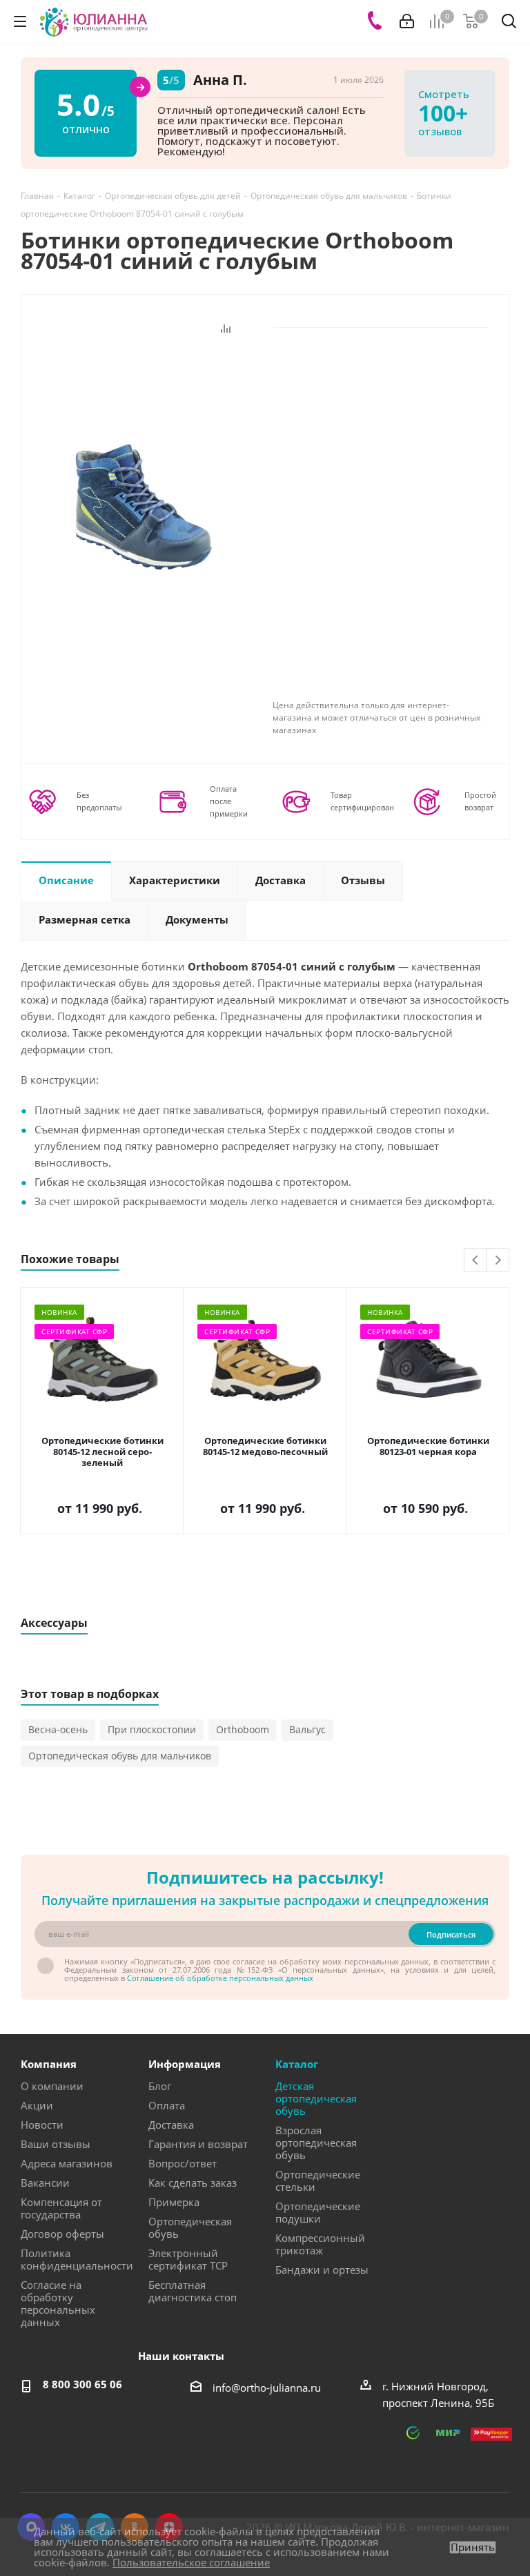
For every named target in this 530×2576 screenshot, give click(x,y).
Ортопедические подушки (318, 2212)
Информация (185, 2064)
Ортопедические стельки (318, 2180)
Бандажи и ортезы (322, 2270)
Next (498, 1261)
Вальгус (307, 1729)
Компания (49, 2064)
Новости (42, 2125)
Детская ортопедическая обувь (316, 2098)
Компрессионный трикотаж (320, 2244)
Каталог (297, 2064)
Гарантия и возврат (198, 2144)
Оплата (167, 2105)
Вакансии (45, 2183)
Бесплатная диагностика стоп (193, 2291)
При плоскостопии (152, 1729)
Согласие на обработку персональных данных (58, 2303)
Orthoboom (243, 1729)
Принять (473, 2547)
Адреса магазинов (67, 2163)
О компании (52, 2086)
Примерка (174, 2202)
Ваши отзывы (56, 2144)
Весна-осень (58, 1729)
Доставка (171, 2125)
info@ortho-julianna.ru (267, 2388)
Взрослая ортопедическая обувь (316, 2143)
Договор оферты (62, 2234)
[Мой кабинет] (407, 21)
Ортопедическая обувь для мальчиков (120, 1756)
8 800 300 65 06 (82, 2384)
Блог (160, 2086)
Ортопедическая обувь (190, 2227)
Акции (37, 2105)
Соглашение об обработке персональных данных (220, 1978)
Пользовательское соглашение (191, 2562)
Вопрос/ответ (183, 2163)
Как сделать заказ (193, 2183)
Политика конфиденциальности (77, 2259)
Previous (476, 1261)
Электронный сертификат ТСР (188, 2259)
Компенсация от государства (61, 2208)
